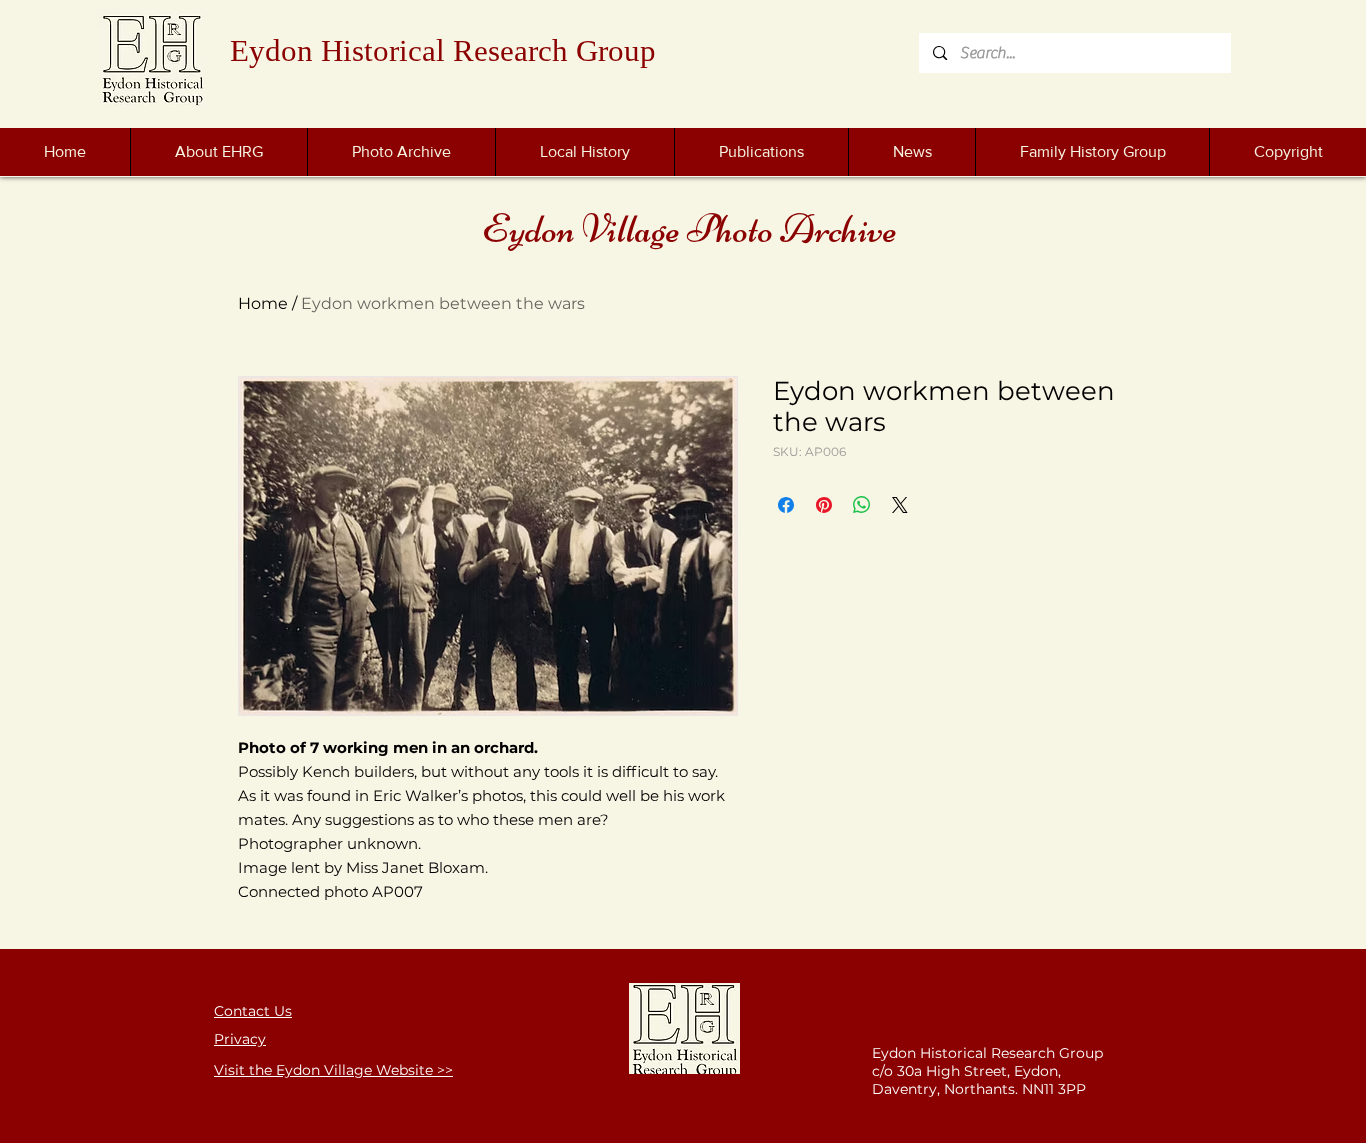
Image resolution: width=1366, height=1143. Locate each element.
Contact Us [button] (253, 1011)
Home (263, 303)
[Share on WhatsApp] (862, 505)
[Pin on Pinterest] (824, 505)
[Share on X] (900, 505)
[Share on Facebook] (786, 505)
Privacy (240, 1039)
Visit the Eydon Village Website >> (333, 1070)
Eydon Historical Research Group (443, 50)
